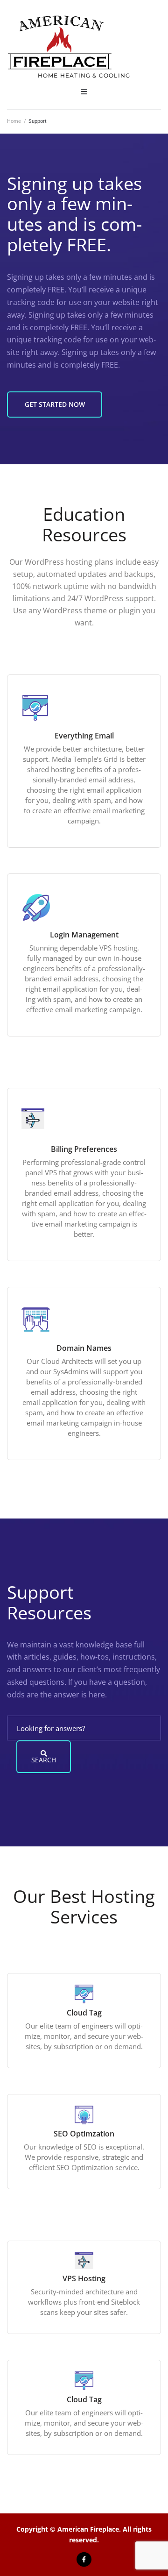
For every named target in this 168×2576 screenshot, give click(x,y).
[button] (84, 92)
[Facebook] (84, 2559)
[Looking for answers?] (84, 1728)
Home (14, 121)
